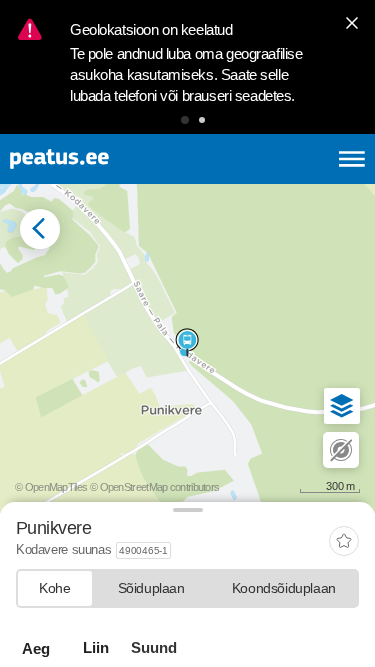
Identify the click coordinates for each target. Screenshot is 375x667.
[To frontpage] (106, 159)
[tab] (55, 588)
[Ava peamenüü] (352, 159)
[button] (185, 120)
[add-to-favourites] (344, 542)
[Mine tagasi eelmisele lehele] (40, 229)
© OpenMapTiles (51, 487)
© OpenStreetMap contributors (154, 487)
